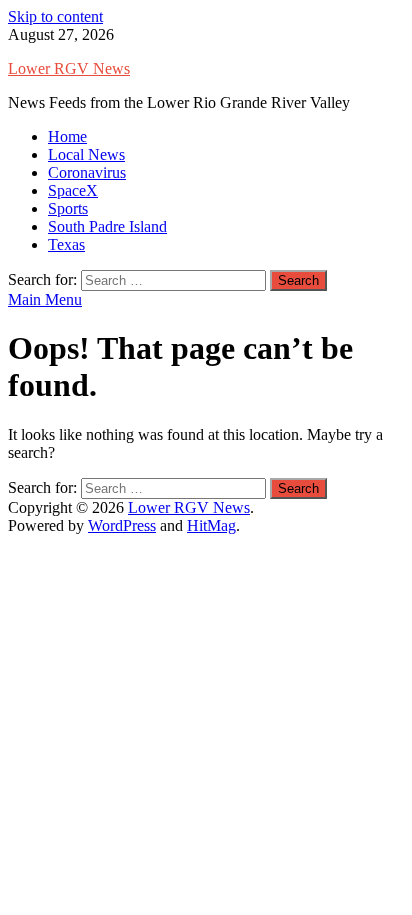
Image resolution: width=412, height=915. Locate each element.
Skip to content (55, 16)
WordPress (122, 525)
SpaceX (73, 190)
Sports (68, 208)
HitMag (211, 525)
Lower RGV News (69, 68)
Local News (86, 154)
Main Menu (45, 299)
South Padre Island (107, 226)
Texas (66, 244)
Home (67, 136)
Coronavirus (87, 172)
